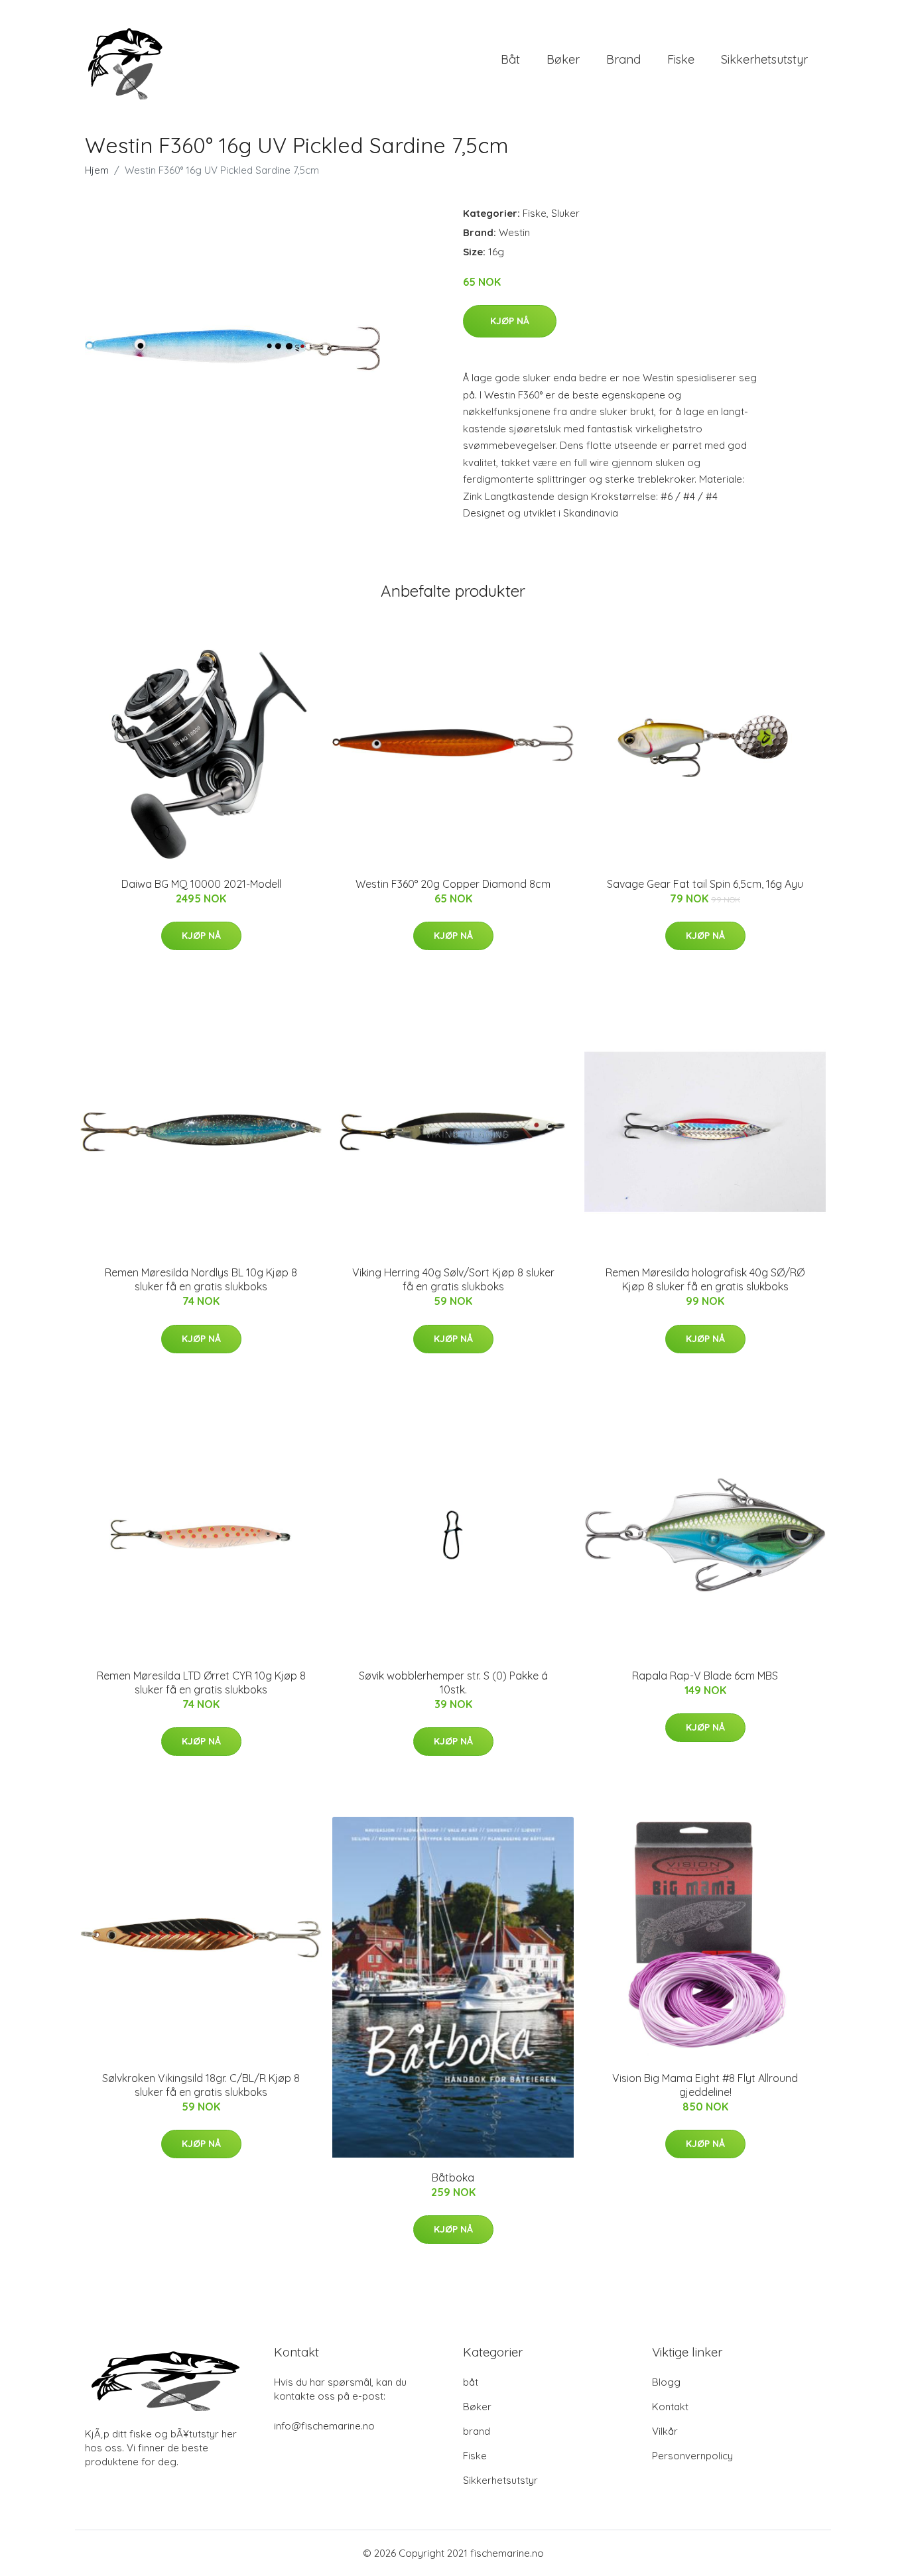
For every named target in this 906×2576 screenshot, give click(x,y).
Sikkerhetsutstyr (764, 59)
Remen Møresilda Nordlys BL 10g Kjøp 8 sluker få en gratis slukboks (201, 1279)
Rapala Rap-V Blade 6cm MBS (705, 1676)
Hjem (97, 170)
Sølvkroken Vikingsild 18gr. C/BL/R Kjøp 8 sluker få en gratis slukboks (201, 2085)
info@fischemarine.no (324, 2426)
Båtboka (453, 2177)
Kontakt (670, 2407)
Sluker (565, 213)
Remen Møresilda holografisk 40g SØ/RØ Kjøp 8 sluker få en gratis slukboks (705, 1279)
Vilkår (665, 2431)
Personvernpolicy (692, 2456)
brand (623, 59)
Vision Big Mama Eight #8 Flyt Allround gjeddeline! (705, 2085)
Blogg (666, 2382)
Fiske (681, 59)
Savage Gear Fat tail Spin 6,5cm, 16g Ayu (705, 884)
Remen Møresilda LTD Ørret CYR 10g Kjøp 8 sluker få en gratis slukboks (201, 1683)
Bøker (563, 59)
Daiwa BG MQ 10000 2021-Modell (201, 884)
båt (510, 59)
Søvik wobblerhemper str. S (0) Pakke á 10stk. (453, 1683)
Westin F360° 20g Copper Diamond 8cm (453, 884)
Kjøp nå (510, 321)
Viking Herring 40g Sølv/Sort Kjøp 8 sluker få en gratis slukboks (453, 1279)
